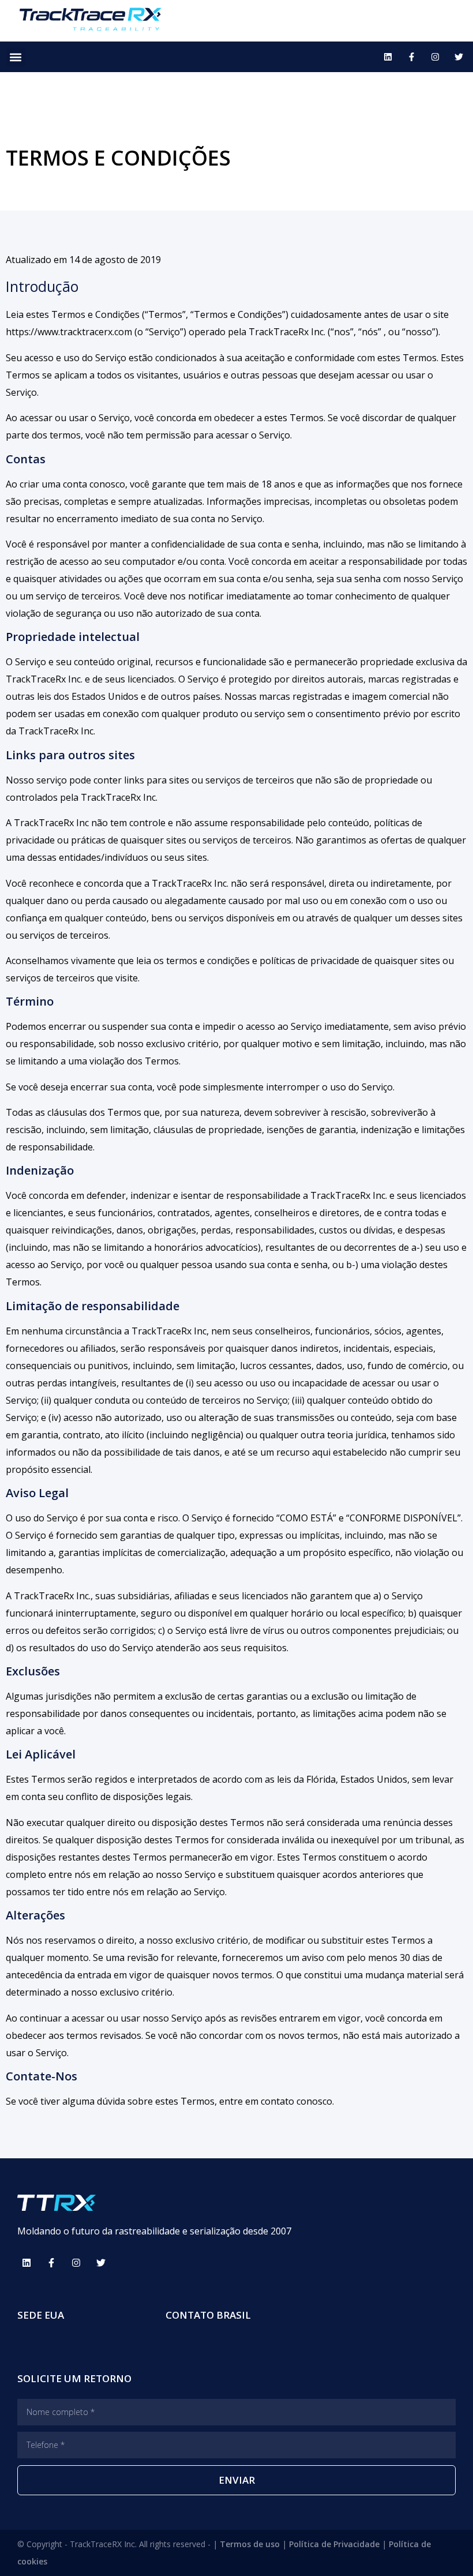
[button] (15, 57)
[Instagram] (435, 57)
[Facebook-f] (411, 57)
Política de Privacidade (334, 2544)
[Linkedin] (388, 57)
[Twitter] (459, 57)
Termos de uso (250, 2544)
